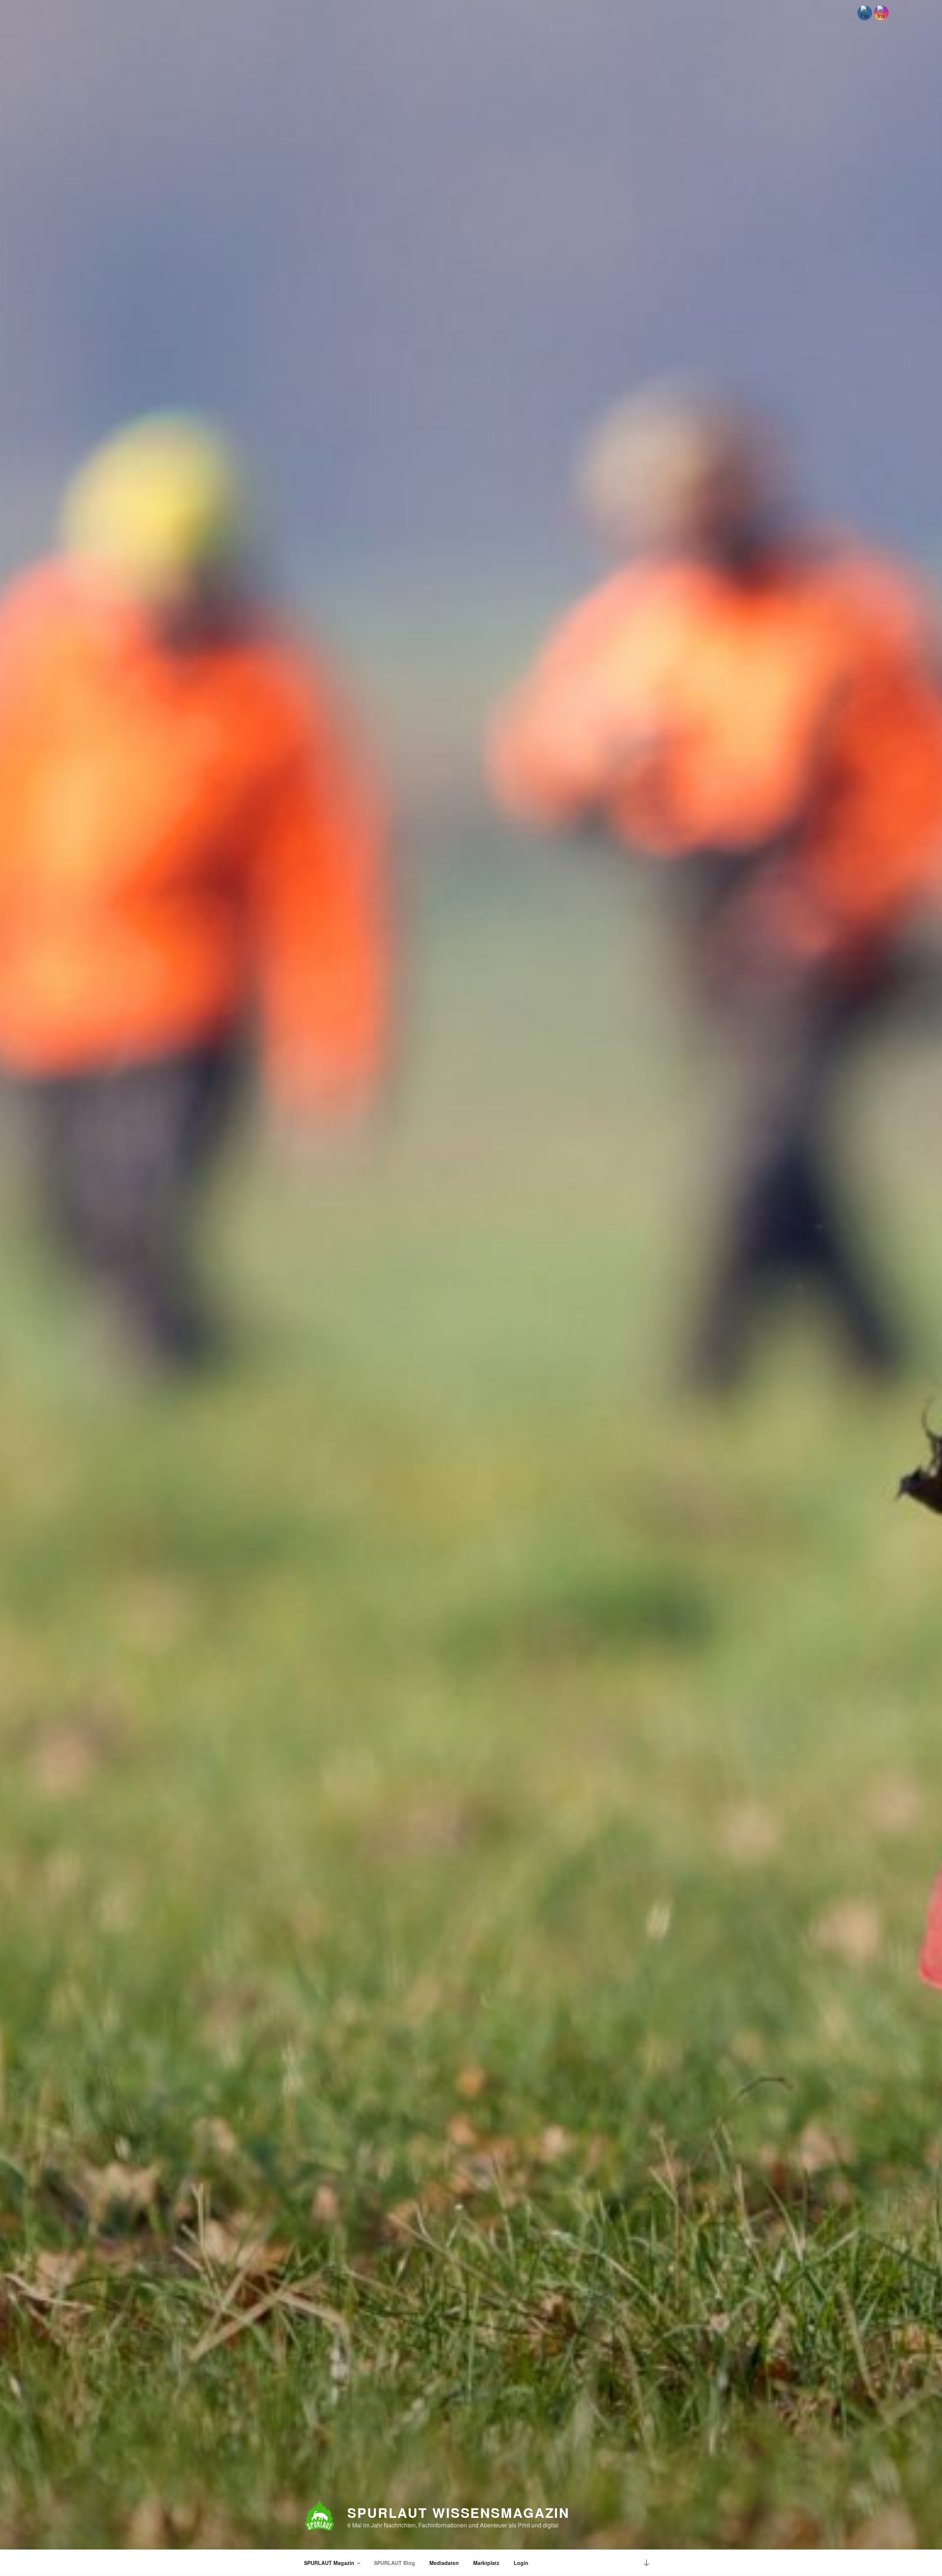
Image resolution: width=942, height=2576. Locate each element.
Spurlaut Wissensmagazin (458, 2512)
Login (521, 2563)
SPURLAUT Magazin (329, 2563)
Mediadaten (444, 2563)
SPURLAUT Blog (394, 2563)
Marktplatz (486, 2563)
